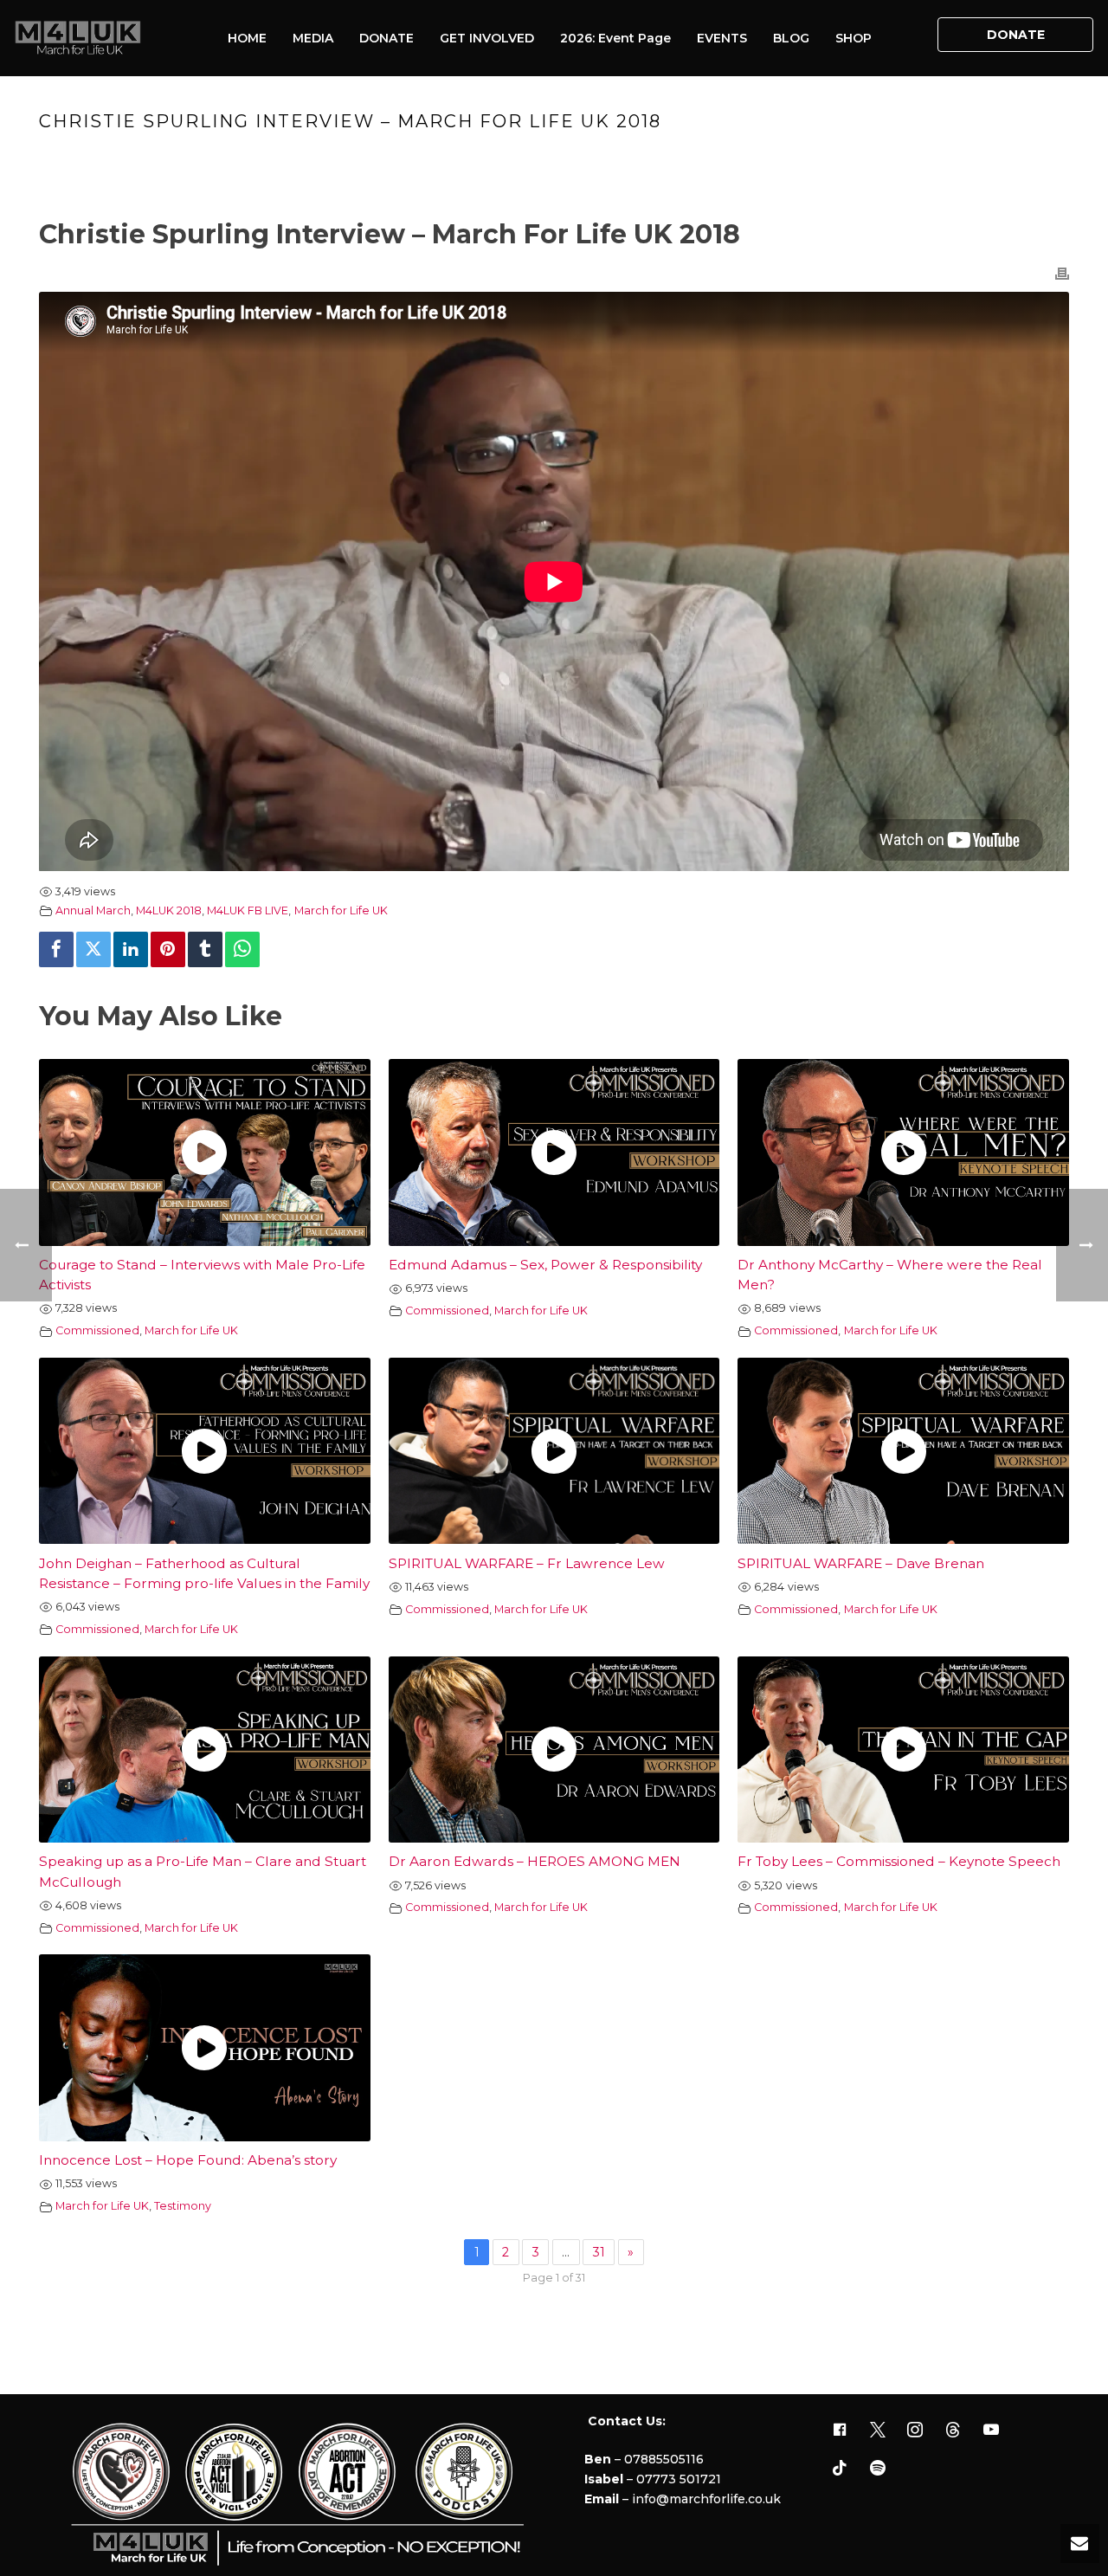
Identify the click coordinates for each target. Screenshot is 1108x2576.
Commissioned (97, 1330)
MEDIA (313, 38)
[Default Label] (953, 2431)
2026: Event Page (615, 38)
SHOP (854, 38)
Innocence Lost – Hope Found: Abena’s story (188, 2160)
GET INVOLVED (487, 38)
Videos (694, 158)
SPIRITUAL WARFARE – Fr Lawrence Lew (527, 1563)
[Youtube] (991, 2431)
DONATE (387, 38)
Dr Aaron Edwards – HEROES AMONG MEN (535, 1861)
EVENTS (722, 38)
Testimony (183, 2206)
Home (644, 158)
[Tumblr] (205, 949)
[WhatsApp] (242, 949)
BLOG (791, 38)
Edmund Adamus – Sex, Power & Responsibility (545, 1265)
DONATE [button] (1016, 35)
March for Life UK (341, 910)
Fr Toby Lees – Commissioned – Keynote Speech (899, 1861)
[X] (878, 2431)
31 (599, 2252)
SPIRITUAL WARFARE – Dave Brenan (861, 1563)
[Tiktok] (840, 2469)
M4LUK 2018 (169, 910)
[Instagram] (916, 2431)
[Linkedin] (131, 949)
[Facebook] (56, 949)
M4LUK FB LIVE (248, 910)
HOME (247, 38)
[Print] (1062, 273)
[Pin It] (168, 949)
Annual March (93, 910)
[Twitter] (93, 949)
